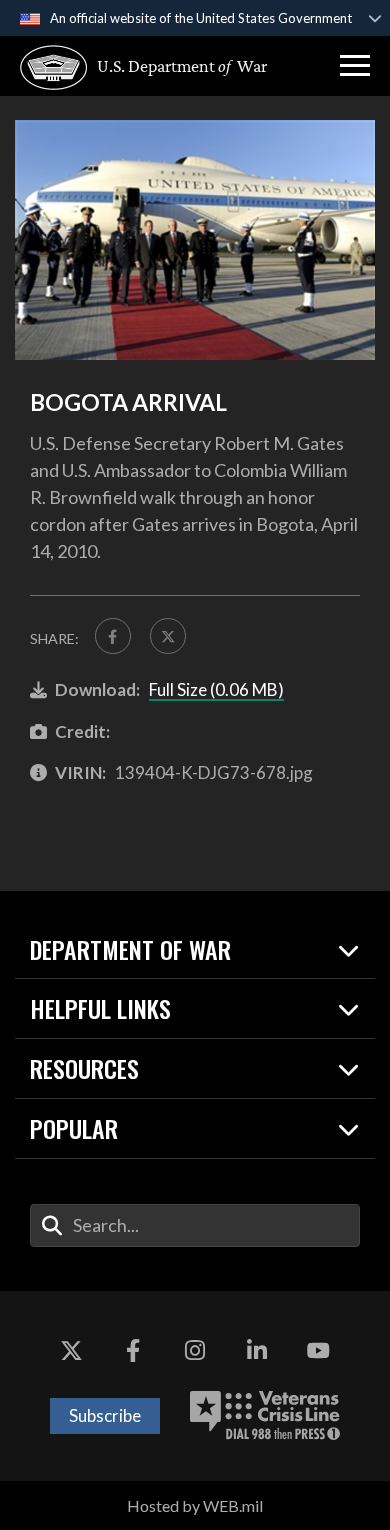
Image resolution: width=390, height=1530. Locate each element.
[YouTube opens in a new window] (318, 1351)
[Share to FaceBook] (113, 636)
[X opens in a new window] (72, 1351)
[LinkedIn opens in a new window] (257, 1351)
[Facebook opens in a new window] (133, 1351)
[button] (355, 66)
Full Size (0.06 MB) (216, 689)
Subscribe (105, 1415)
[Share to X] (168, 636)
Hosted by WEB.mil (195, 1505)
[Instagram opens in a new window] (195, 1351)
